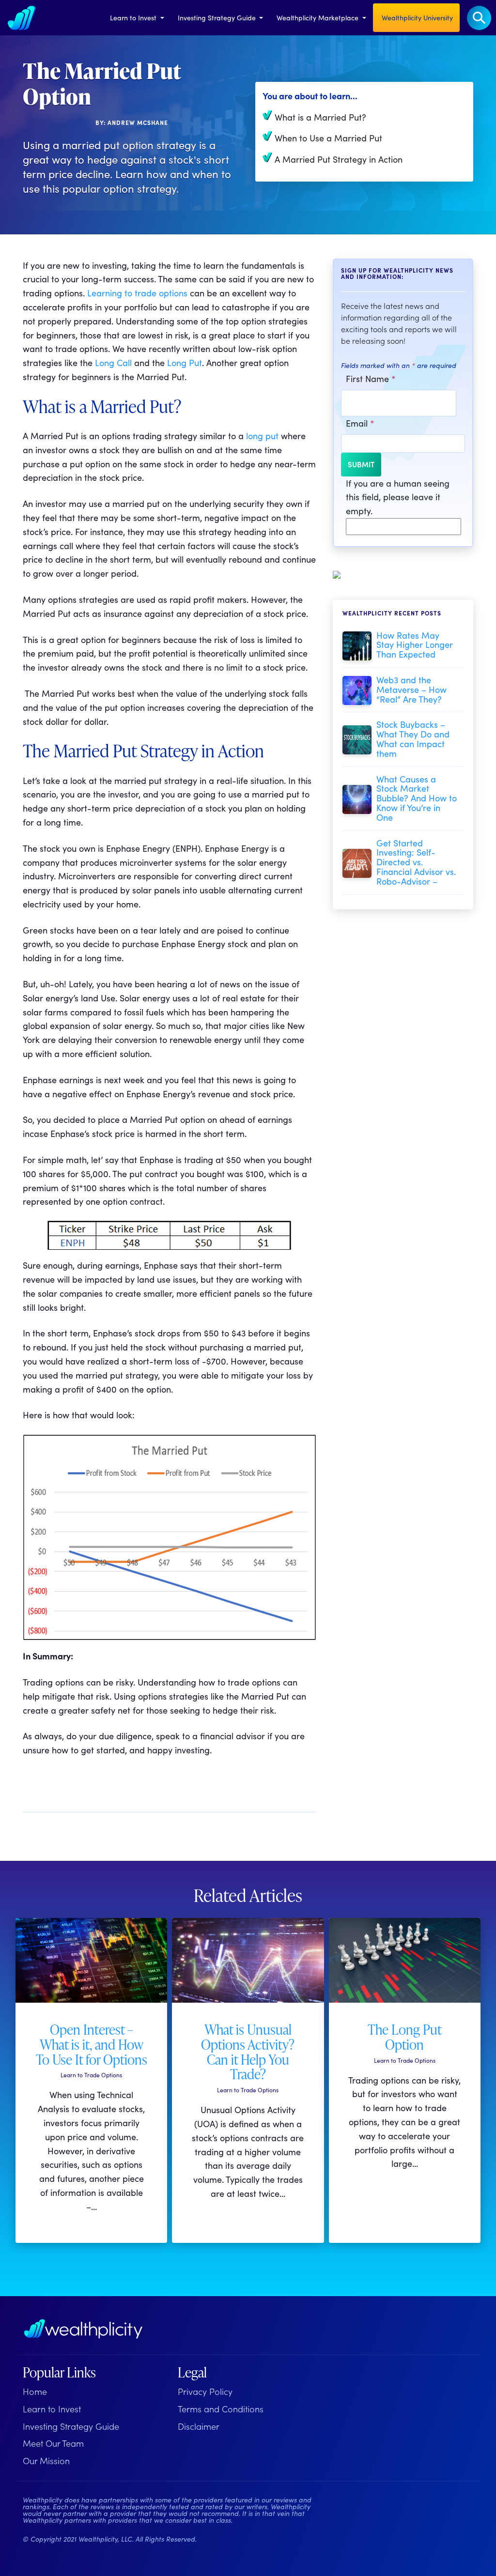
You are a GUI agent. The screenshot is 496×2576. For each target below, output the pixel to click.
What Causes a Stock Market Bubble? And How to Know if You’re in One (417, 798)
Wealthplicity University (416, 17)
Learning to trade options (137, 293)
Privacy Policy (205, 2391)
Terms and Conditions (221, 2409)
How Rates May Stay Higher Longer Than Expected (415, 645)
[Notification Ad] (337, 573)
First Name (371, 378)
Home (35, 2391)
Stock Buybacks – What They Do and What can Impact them (413, 738)
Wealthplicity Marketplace (318, 17)
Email (360, 423)
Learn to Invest (134, 17)
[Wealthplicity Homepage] (83, 2329)
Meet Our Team (53, 2443)
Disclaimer (199, 2426)
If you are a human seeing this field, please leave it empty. (398, 497)
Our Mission (46, 2461)
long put (262, 436)
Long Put (185, 362)
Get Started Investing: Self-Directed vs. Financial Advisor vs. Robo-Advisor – (416, 862)
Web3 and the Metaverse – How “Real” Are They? (411, 689)
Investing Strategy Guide (218, 17)
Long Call (115, 362)
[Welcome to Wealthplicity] (22, 18)
